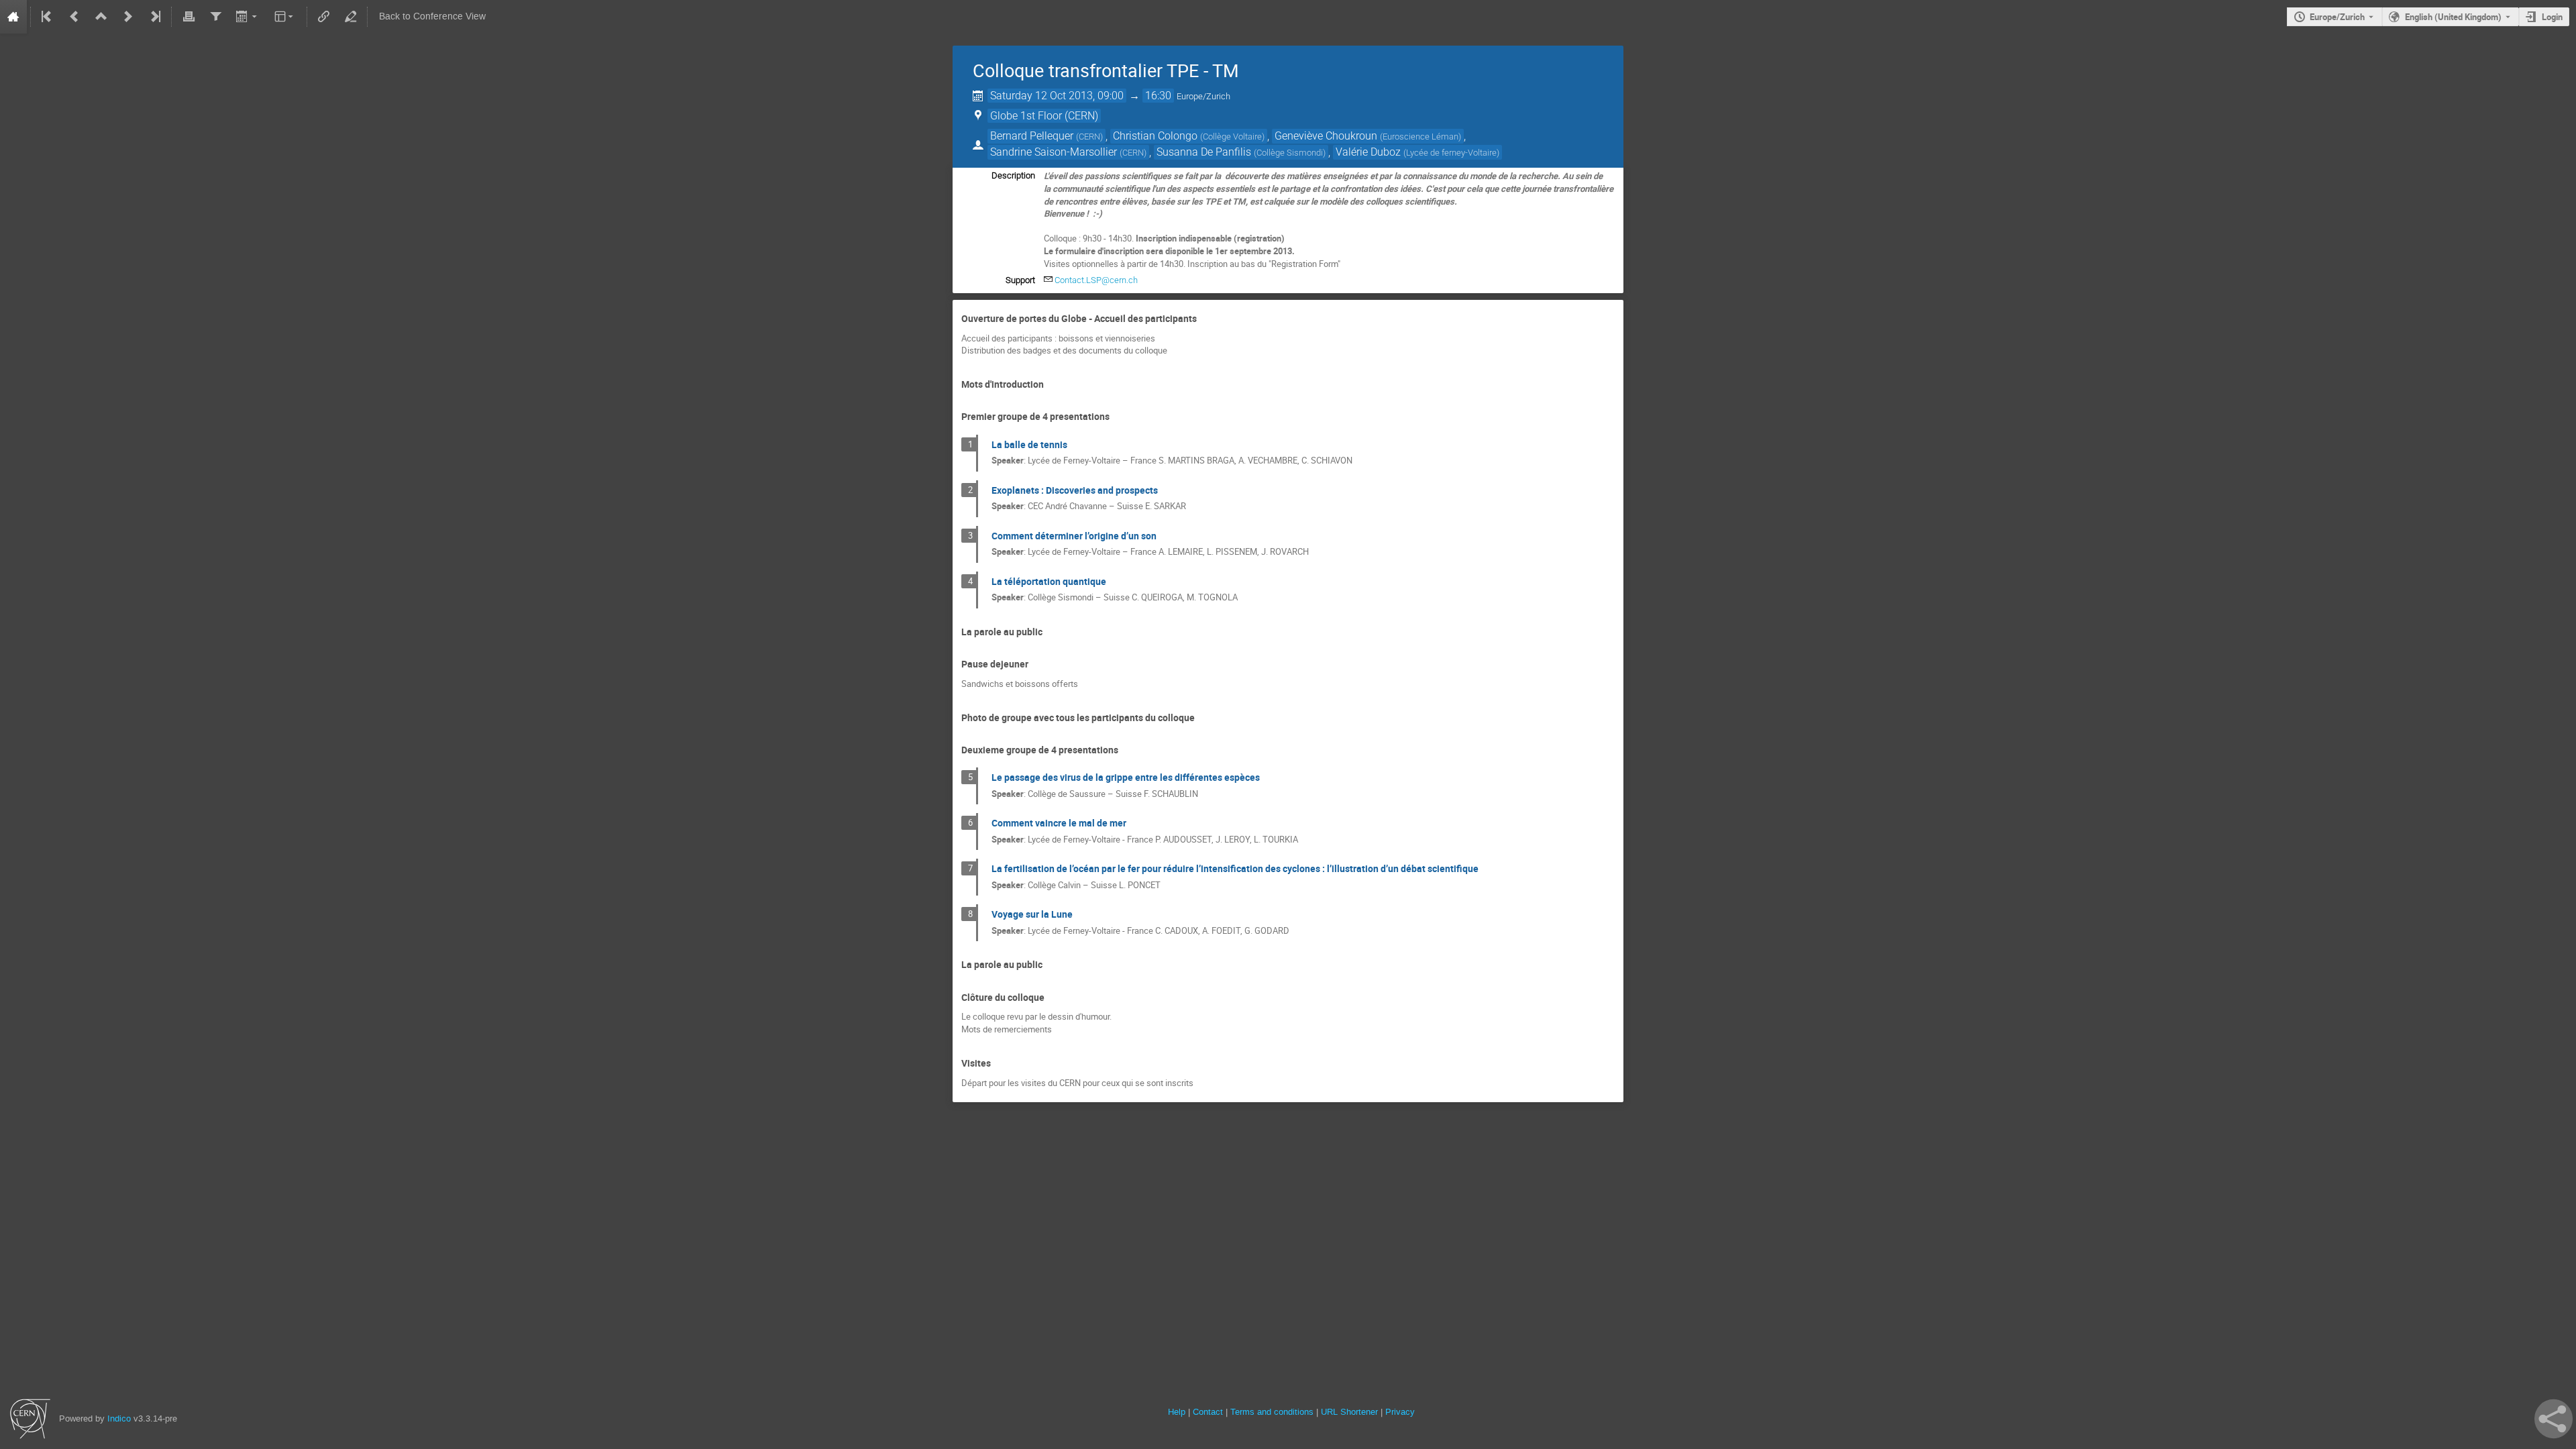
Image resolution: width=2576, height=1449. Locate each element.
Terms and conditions (1272, 1412)
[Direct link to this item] (1206, 319)
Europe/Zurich (2337, 17)
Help (1177, 1412)
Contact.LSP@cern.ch (1096, 280)
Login (2552, 17)
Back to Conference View (432, 16)
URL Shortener (1349, 1412)
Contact (1208, 1412)
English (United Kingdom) (2453, 17)
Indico (119, 1418)
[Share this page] (2554, 1419)
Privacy (1400, 1412)
